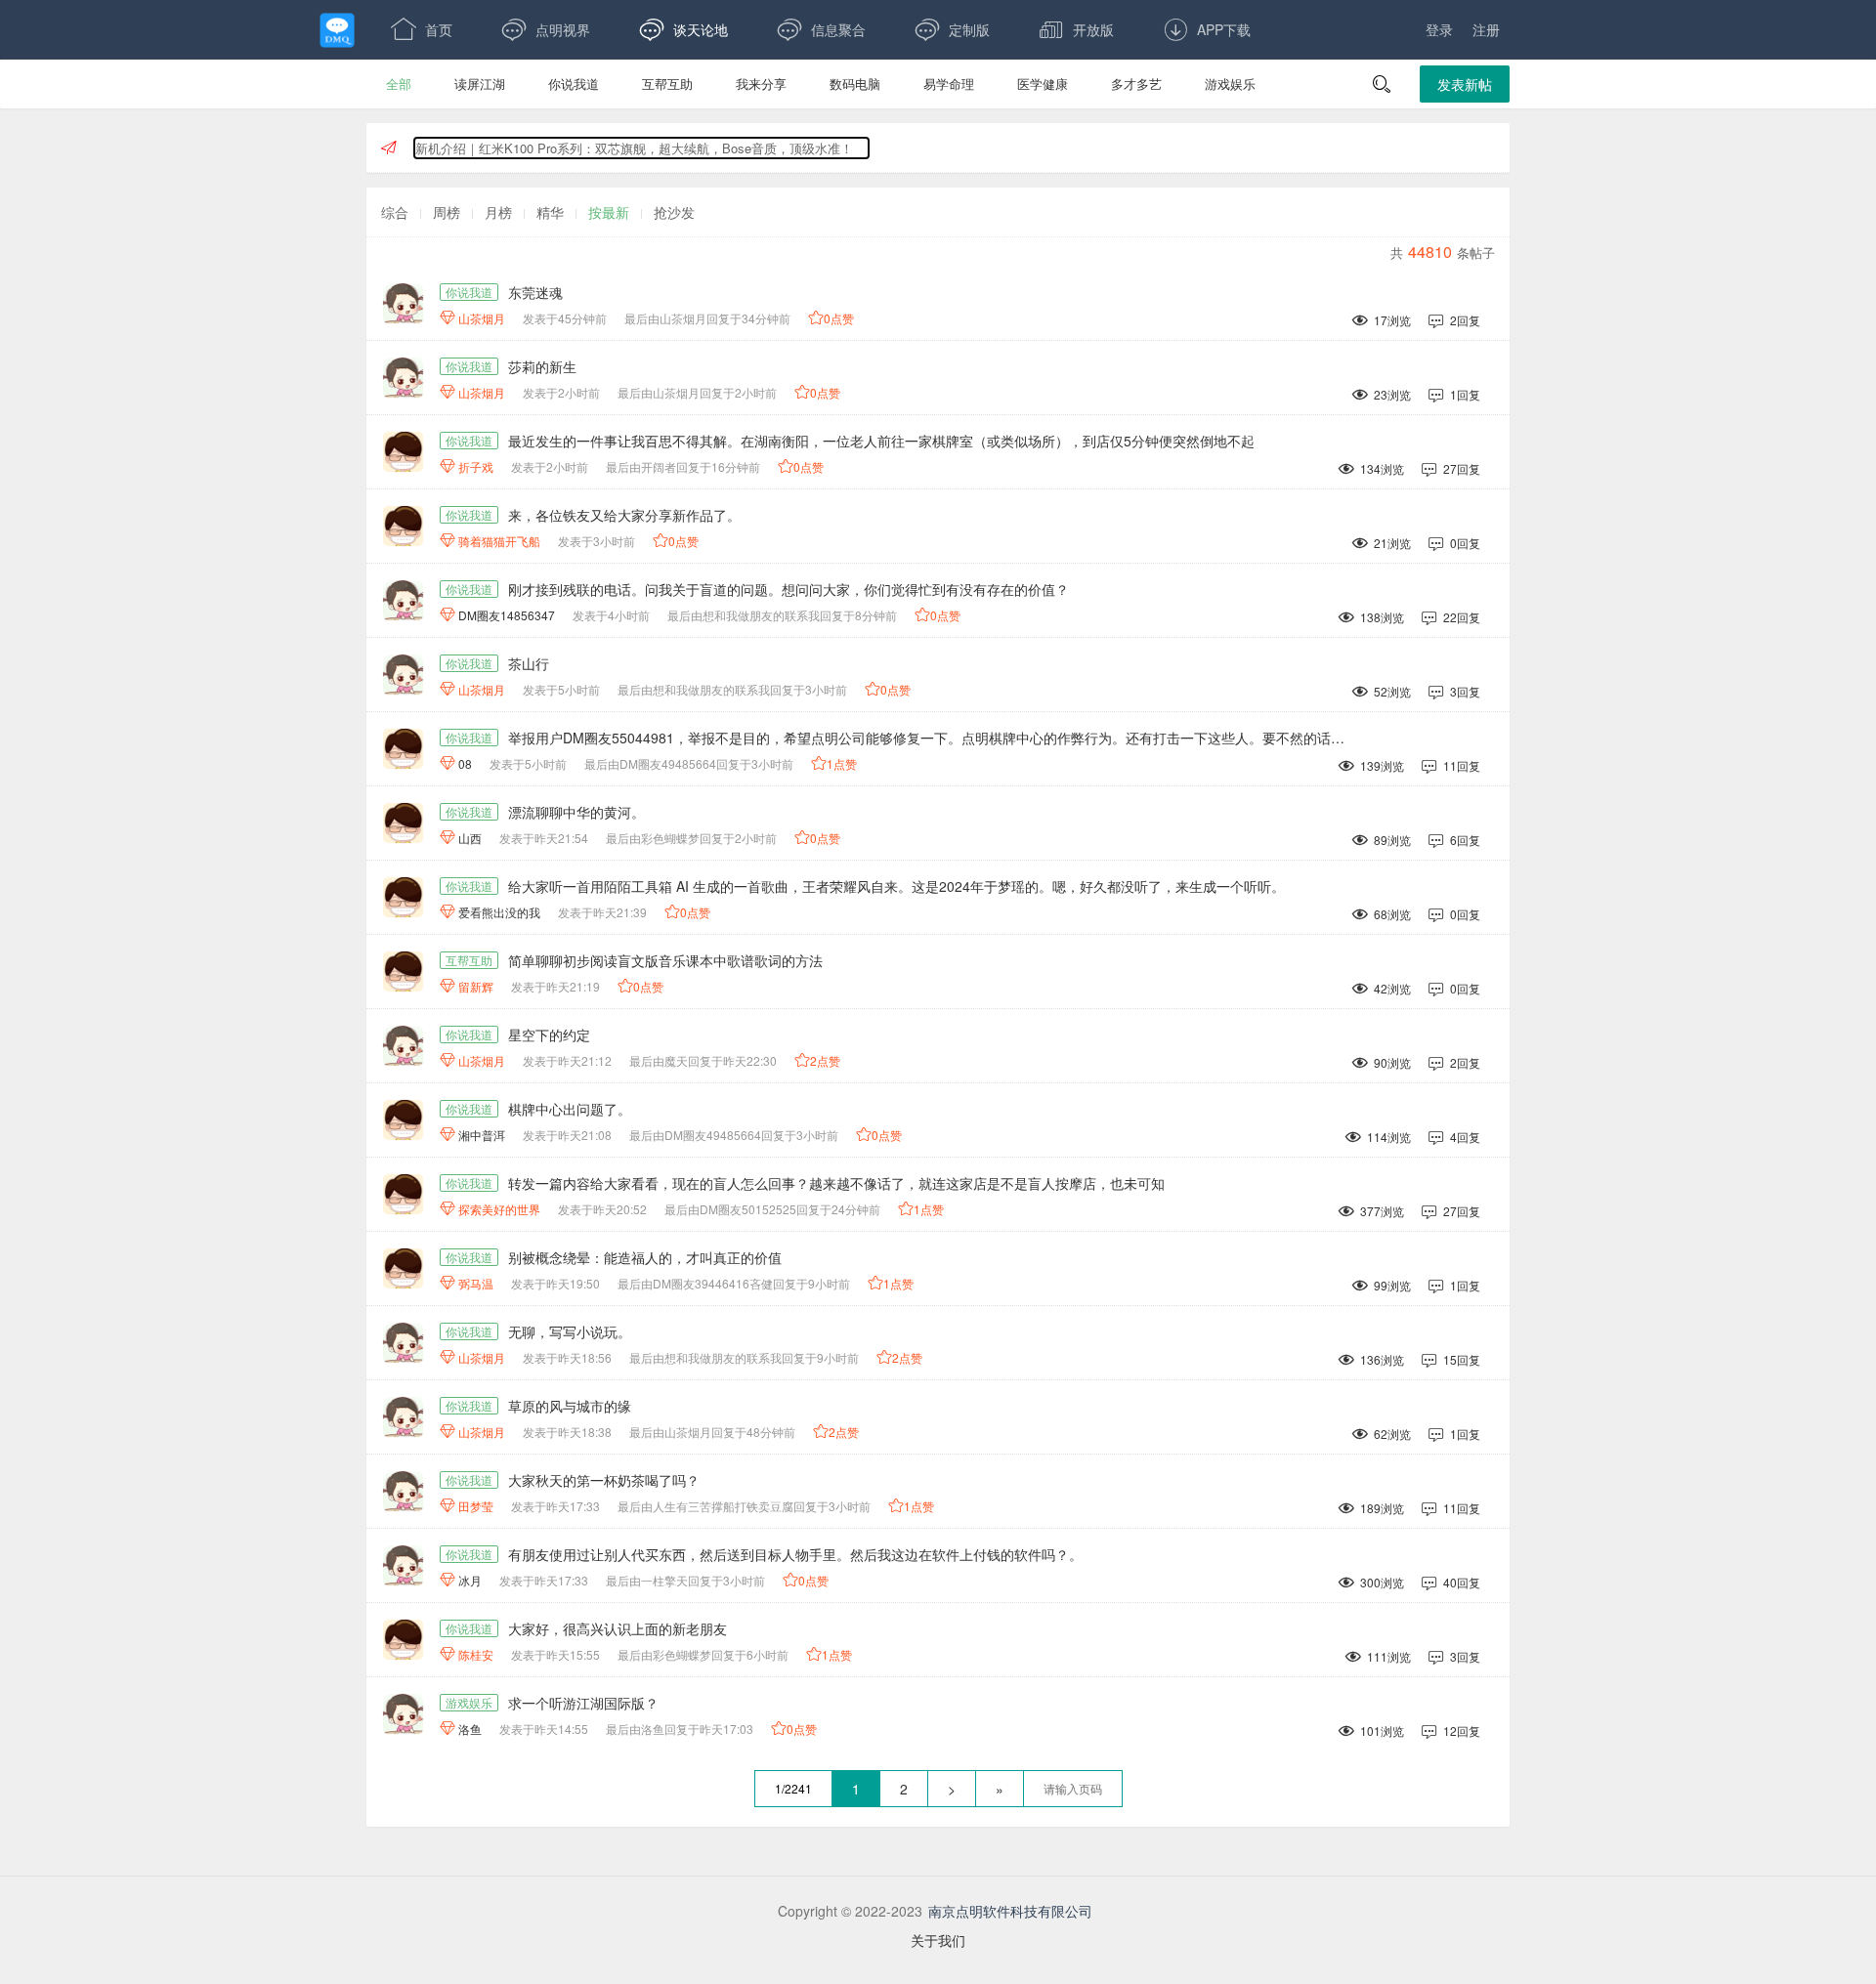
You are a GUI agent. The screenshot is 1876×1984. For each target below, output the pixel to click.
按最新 (609, 212)
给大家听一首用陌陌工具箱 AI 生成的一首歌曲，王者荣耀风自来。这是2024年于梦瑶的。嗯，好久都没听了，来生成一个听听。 (896, 886)
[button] (1382, 84)
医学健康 (1043, 84)
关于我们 (938, 1940)
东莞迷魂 (535, 292)
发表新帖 (1465, 84)
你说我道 (574, 84)
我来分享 (761, 84)
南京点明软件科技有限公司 (1010, 1911)
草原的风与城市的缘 (570, 1406)
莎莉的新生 (542, 366)
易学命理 (949, 84)
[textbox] (1073, 1789)
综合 (395, 212)
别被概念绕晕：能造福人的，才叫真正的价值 (645, 1257)
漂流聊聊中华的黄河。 (576, 812)
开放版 (1076, 29)
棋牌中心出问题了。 (570, 1109)
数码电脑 (855, 84)
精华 (550, 212)
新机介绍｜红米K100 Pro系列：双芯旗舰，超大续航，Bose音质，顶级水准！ (634, 148)
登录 (1439, 29)
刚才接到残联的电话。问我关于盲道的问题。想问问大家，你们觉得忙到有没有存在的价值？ (789, 589)
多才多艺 (1136, 84)
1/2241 (793, 1788)
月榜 (498, 212)
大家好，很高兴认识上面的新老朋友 (618, 1628)
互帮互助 (667, 84)
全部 (399, 84)
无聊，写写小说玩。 (570, 1331)
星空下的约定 (549, 1034)
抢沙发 (674, 212)
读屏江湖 (480, 84)
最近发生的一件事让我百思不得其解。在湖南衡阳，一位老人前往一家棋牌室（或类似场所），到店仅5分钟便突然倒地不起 (881, 441)
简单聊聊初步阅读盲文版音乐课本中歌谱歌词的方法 (665, 960)
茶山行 (529, 663)
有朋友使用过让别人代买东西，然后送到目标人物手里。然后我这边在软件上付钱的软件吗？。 (795, 1554)
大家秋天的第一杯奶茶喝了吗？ (604, 1480)
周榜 (447, 212)
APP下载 (1207, 29)
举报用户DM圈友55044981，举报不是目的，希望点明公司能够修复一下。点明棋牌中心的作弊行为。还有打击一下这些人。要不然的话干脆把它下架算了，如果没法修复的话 (935, 738)
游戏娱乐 (1230, 84)
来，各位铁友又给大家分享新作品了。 (624, 515)
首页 (422, 29)
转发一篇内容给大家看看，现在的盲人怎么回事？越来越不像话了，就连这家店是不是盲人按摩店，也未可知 (836, 1183)
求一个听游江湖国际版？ (583, 1703)
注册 (1486, 29)
